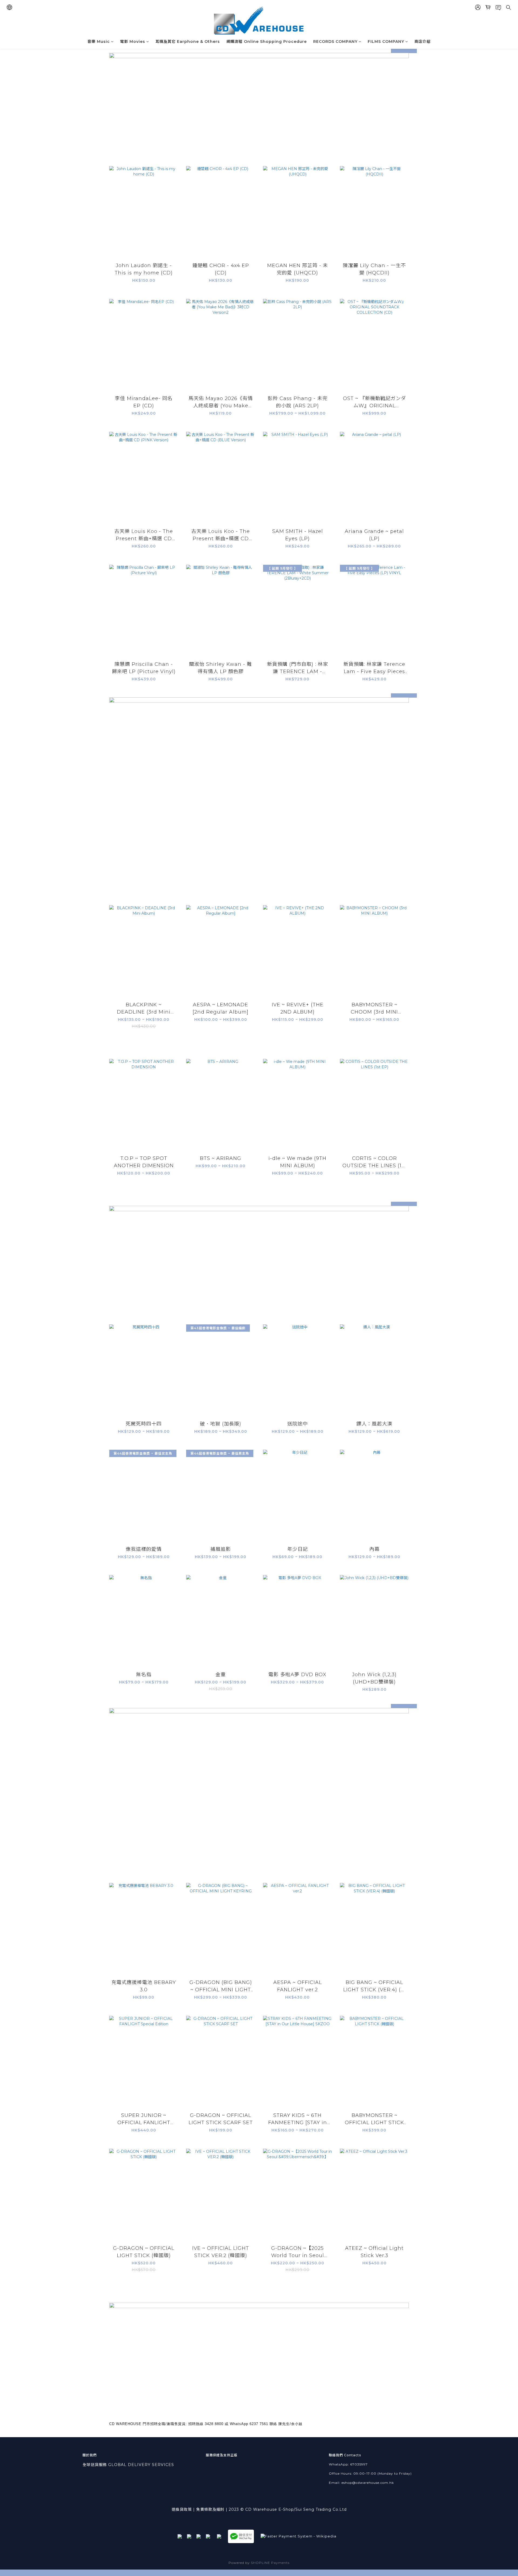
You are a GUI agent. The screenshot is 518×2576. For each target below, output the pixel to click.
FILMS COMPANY (386, 42)
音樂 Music (99, 42)
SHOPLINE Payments (270, 2563)
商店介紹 (422, 42)
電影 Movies (133, 42)
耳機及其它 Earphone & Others (188, 42)
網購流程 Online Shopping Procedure (267, 42)
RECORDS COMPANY (335, 42)
